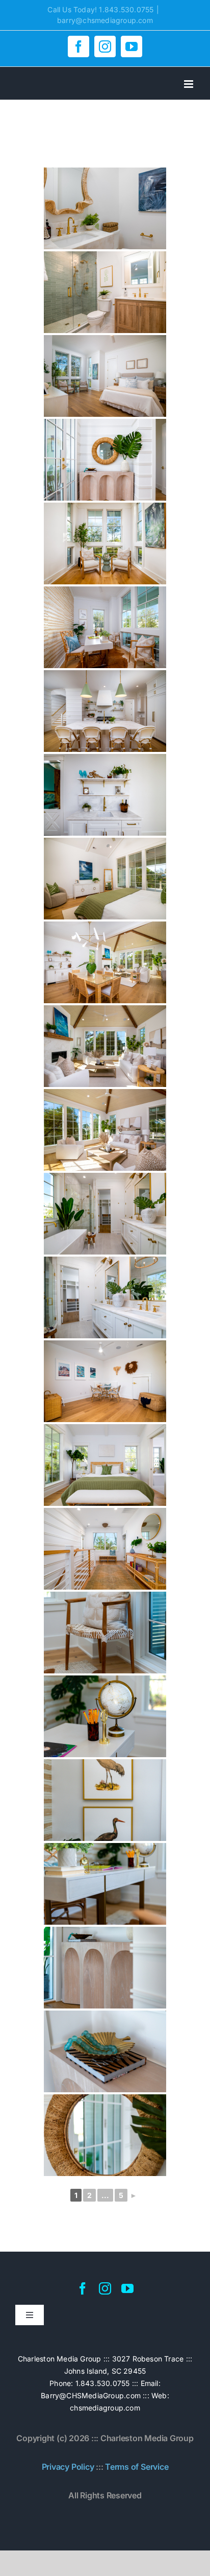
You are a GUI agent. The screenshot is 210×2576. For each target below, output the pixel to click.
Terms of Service (137, 2467)
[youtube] (127, 2288)
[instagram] (105, 2288)
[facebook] (83, 2288)
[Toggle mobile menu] (189, 84)
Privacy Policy (68, 2467)
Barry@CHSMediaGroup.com (91, 2395)
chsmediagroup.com (105, 2408)
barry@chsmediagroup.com (105, 20)
